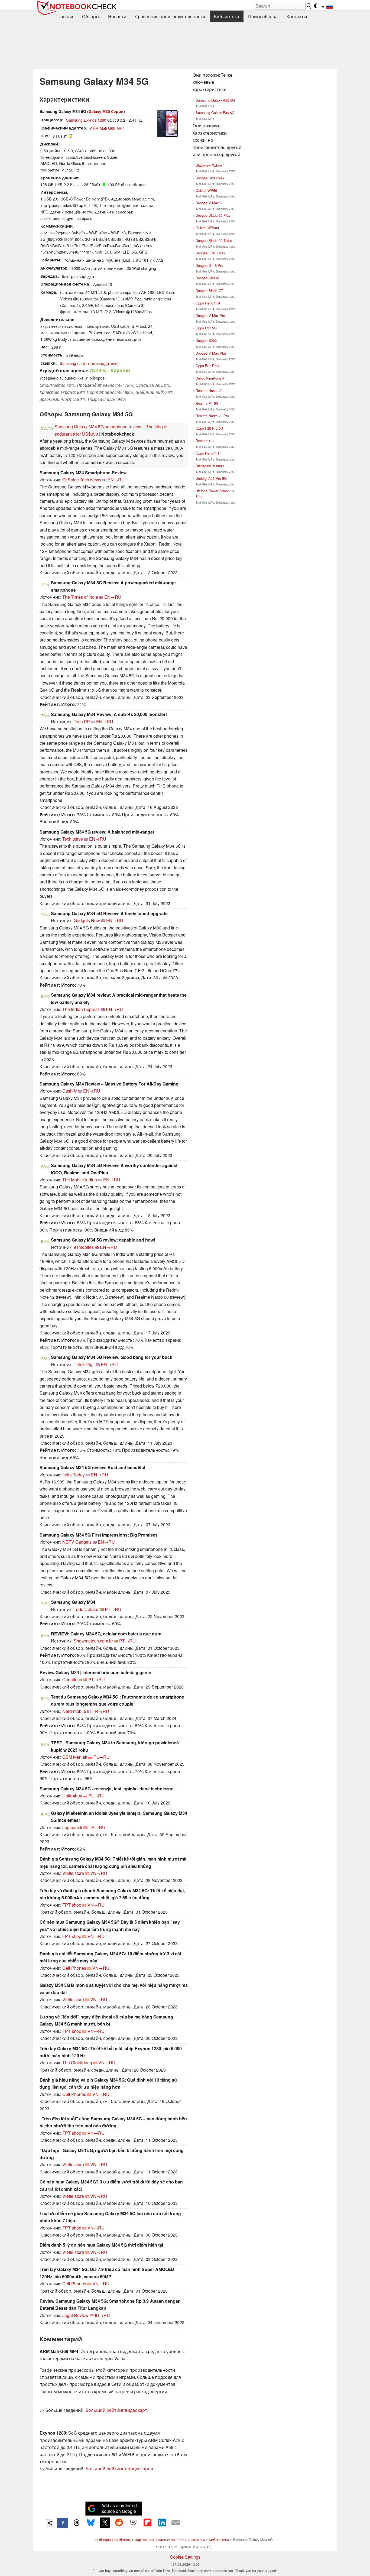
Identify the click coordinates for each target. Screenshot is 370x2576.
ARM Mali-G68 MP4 (107, 128)
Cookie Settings (185, 2557)
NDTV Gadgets (77, 1542)
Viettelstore (73, 1873)
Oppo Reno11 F (208, 453)
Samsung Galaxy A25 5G (215, 100)
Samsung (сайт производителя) (89, 363)
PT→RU (113, 1609)
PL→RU (102, 1757)
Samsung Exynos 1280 (86, 120)
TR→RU (97, 1827)
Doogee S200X (207, 278)
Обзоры (91, 16)
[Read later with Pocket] (133, 2523)
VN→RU (99, 1873)
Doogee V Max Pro (210, 315)
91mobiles (84, 1247)
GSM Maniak (75, 1757)
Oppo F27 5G (206, 328)
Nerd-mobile (74, 1711)
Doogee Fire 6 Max (210, 253)
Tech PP (82, 722)
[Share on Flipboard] (147, 2523)
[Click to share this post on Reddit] (119, 2523)
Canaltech (72, 1679)
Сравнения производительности (170, 16)
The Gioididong (77, 2063)
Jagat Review (75, 2315)
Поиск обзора (263, 16)
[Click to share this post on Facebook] (62, 2523)
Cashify (70, 1091)
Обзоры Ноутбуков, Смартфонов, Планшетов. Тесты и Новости (151, 2540)
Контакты (297, 16)
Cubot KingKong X (210, 378)
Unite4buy (72, 1796)
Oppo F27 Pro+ (207, 366)
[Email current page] (176, 2523)
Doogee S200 (206, 340)
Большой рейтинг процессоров (119, 2469)
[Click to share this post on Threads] (77, 2523)
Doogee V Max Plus (211, 353)
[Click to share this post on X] (105, 2523)
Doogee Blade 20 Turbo (214, 240)
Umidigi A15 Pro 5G (211, 478)
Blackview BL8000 (210, 466)
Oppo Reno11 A (208, 303)
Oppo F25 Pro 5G (209, 428)
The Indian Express (81, 1009)
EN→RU (116, 480)
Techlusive (73, 839)
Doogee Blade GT (209, 291)
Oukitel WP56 (206, 190)
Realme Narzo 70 (209, 391)
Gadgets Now (87, 920)
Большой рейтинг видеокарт (116, 2410)
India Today (74, 1475)
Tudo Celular (86, 1609)
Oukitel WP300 (207, 228)
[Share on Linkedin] (162, 2523)
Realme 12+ (205, 441)
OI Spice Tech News (82, 480)
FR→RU (101, 1711)
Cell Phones (74, 1968)
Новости (117, 16)
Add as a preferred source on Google (119, 2508)
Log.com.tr (72, 1827)
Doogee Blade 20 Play (213, 215)
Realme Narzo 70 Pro (212, 416)
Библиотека (227, 16)
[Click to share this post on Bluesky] (91, 2523)
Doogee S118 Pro (209, 265)
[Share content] (50, 2523)
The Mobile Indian (80, 1180)
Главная (65, 16)
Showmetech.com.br (93, 1641)
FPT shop (72, 1905)
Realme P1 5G (207, 403)
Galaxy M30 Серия (106, 111)
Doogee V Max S (209, 203)
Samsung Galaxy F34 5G (215, 113)
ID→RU (102, 2315)
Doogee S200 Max (210, 178)
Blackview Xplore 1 (210, 165)
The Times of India (80, 597)
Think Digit (84, 1364)
